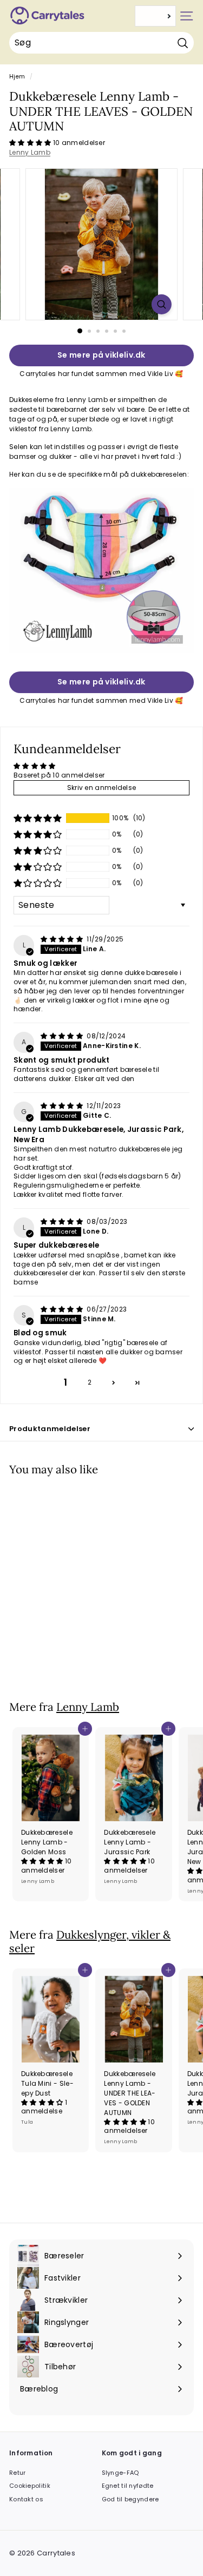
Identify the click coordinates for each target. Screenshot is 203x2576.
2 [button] (90, 1382)
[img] (63, 939)
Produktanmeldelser (50, 1429)
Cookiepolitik (30, 2486)
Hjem (17, 77)
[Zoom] (162, 304)
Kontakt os (26, 2499)
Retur (18, 2473)
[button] (31, 143)
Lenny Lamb (30, 152)
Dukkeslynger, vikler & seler (90, 1941)
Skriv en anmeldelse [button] (102, 788)
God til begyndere (130, 2499)
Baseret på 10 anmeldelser (59, 775)
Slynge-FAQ (120, 2473)
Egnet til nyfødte (128, 2486)
